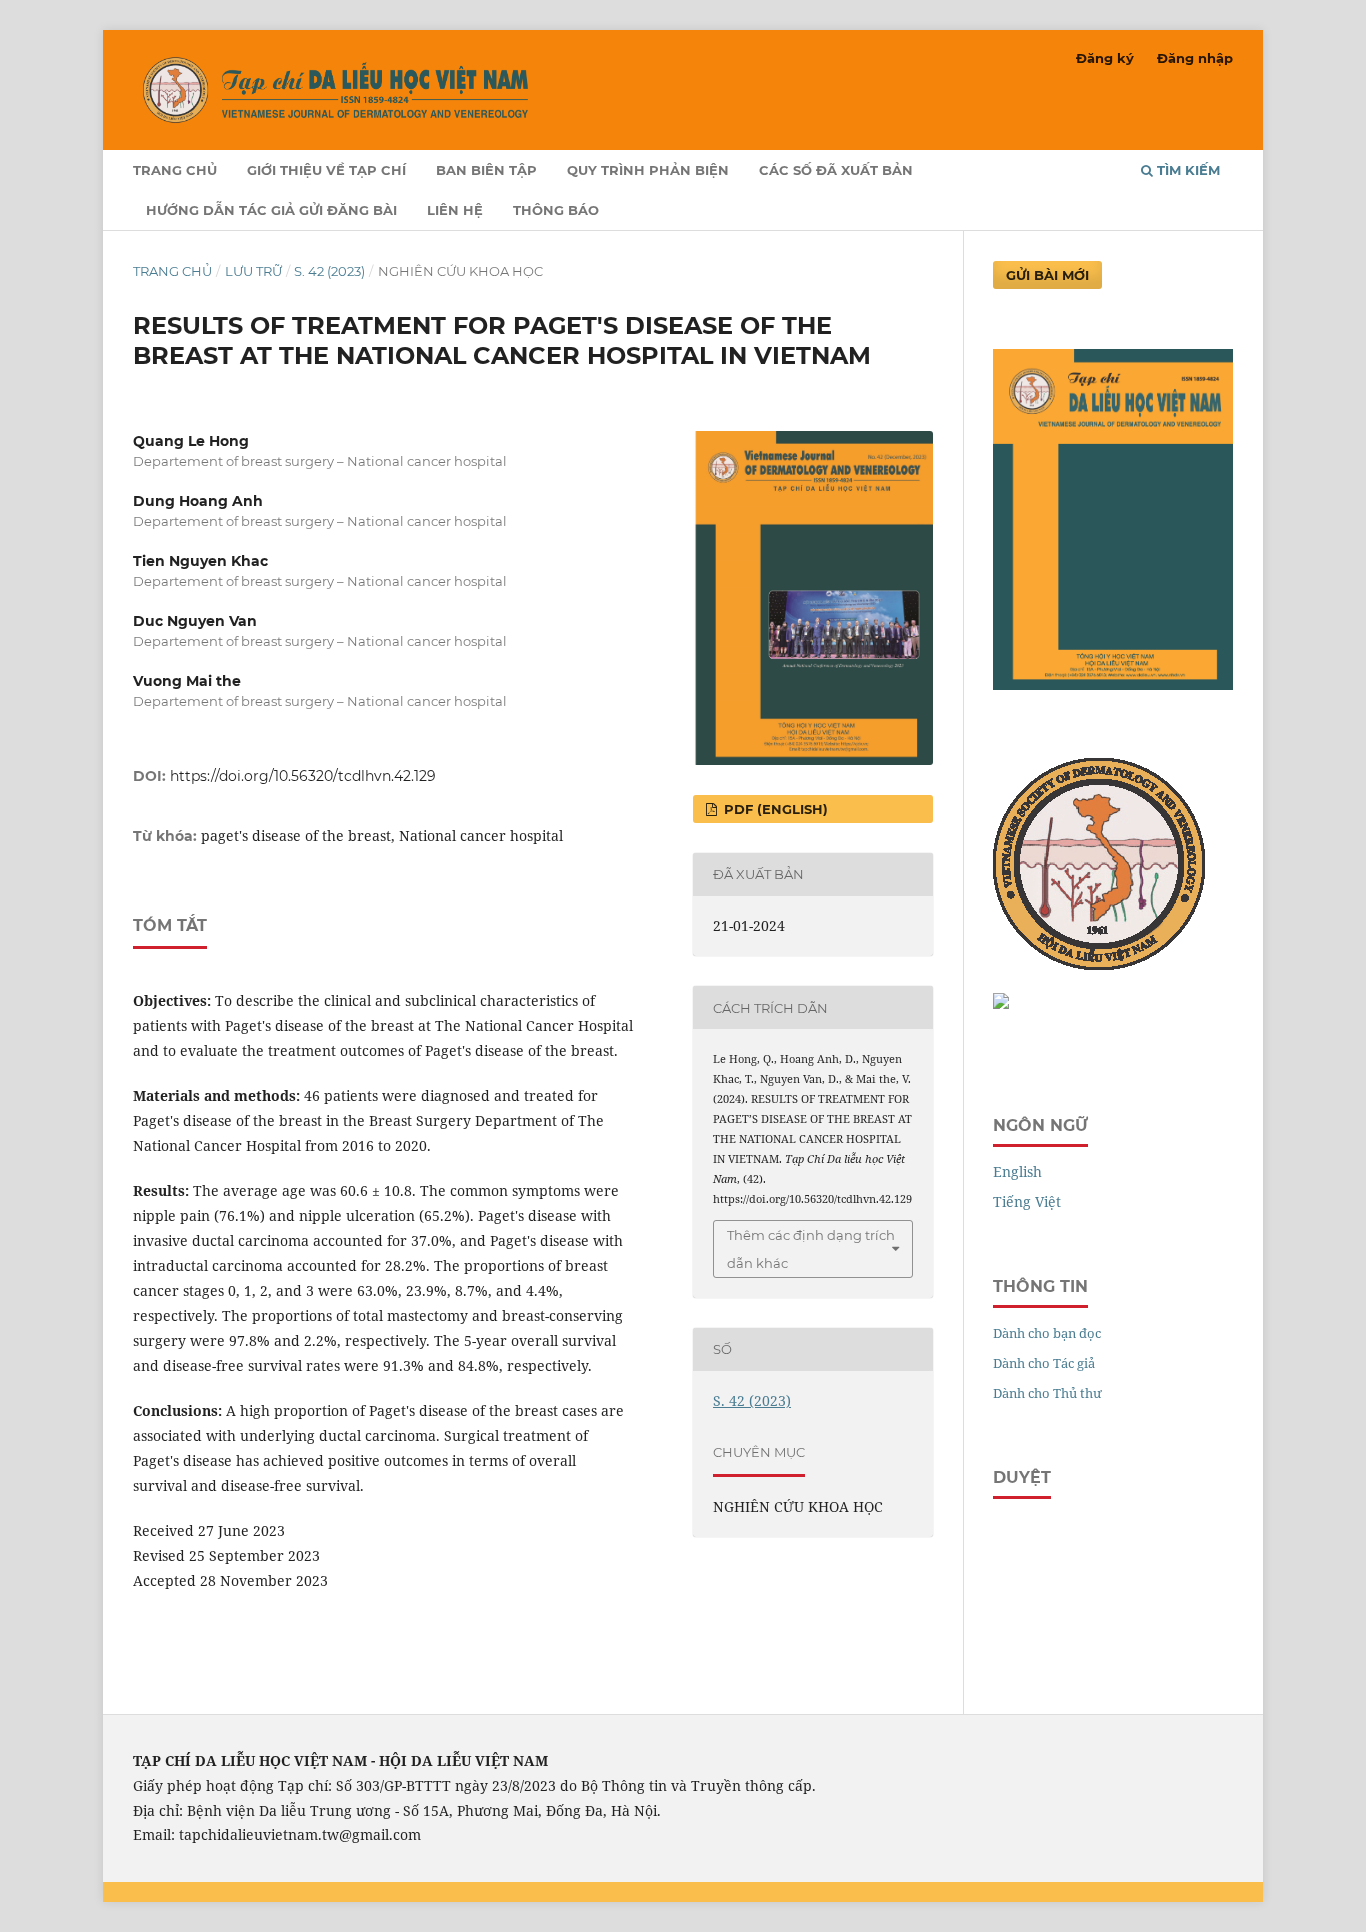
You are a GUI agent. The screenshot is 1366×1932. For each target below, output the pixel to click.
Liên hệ (455, 210)
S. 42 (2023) (329, 271)
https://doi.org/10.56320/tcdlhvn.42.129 (303, 776)
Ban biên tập (486, 170)
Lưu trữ (253, 271)
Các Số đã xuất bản (836, 170)
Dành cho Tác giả (1044, 1363)
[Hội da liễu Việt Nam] (1099, 964)
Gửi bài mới (1047, 275)
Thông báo (556, 210)
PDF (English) (774, 809)
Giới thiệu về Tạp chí (326, 170)
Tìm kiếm (1186, 170)
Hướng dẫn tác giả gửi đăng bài (271, 210)
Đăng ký (1105, 58)
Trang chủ (175, 170)
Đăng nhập (1195, 58)
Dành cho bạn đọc (1047, 1333)
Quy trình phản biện (648, 170)
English (1017, 1171)
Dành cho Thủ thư (1047, 1393)
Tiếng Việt (1027, 1201)
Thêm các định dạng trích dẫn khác (811, 1249)
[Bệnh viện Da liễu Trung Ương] (1001, 1003)
